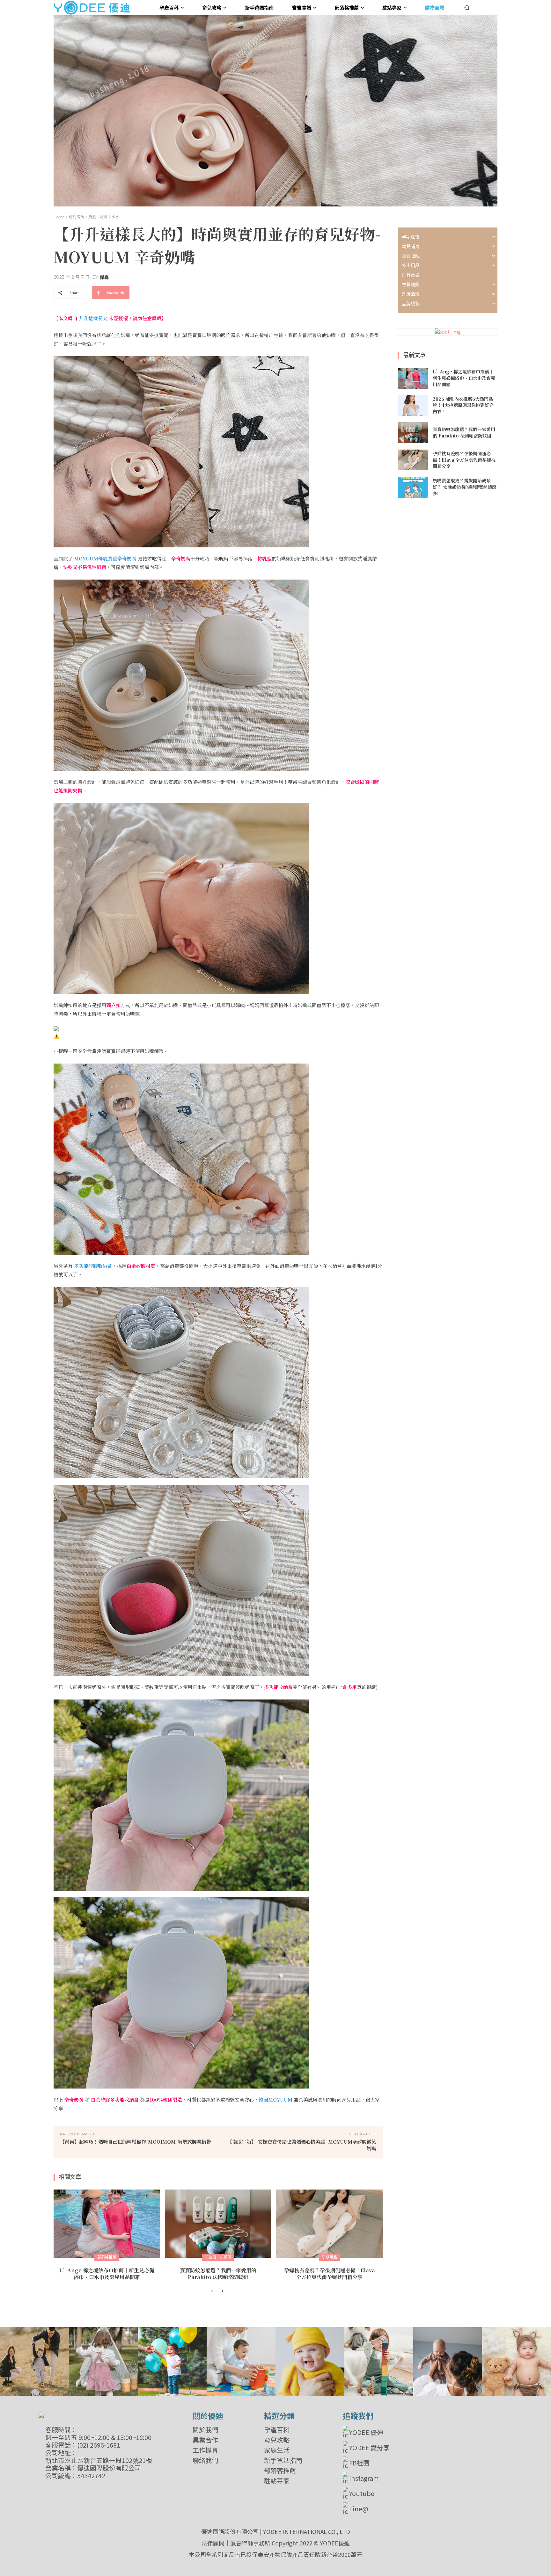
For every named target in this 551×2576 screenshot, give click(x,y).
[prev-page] (212, 2291)
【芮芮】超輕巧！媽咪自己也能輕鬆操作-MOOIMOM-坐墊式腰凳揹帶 (136, 2142)
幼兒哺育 (77, 217)
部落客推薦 (280, 2471)
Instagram (364, 2478)
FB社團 (359, 2463)
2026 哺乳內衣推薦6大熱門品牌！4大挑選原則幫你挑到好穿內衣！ (463, 405)
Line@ (359, 2509)
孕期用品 (329, 2257)
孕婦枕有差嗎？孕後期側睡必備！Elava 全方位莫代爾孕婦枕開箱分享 (330, 2274)
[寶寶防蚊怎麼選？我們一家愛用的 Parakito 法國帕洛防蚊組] (218, 2224)
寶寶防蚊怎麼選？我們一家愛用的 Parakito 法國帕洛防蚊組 (218, 2274)
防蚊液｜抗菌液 (218, 2257)
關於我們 (205, 2430)
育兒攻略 (277, 2440)
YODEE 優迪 (366, 2432)
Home (59, 217)
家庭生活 (277, 2450)
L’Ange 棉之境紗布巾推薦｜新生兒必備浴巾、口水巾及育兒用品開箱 (107, 2274)
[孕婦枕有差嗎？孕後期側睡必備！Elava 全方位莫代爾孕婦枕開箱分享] (329, 2224)
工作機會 (205, 2450)
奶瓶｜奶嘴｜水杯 (104, 217)
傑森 (104, 277)
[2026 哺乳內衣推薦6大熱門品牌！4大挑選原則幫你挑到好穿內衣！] (413, 406)
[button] (467, 8)
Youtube (362, 2493)
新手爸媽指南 (283, 2460)
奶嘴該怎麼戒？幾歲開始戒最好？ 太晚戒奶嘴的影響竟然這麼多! (465, 487)
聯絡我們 (205, 2460)
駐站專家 (277, 2481)
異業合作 (205, 2440)
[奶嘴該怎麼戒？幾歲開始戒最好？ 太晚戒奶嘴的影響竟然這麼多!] (413, 487)
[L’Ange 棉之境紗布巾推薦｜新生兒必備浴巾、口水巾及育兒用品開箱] (107, 2224)
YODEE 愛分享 (369, 2447)
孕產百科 (277, 2430)
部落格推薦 (107, 2257)
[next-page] (222, 2291)
